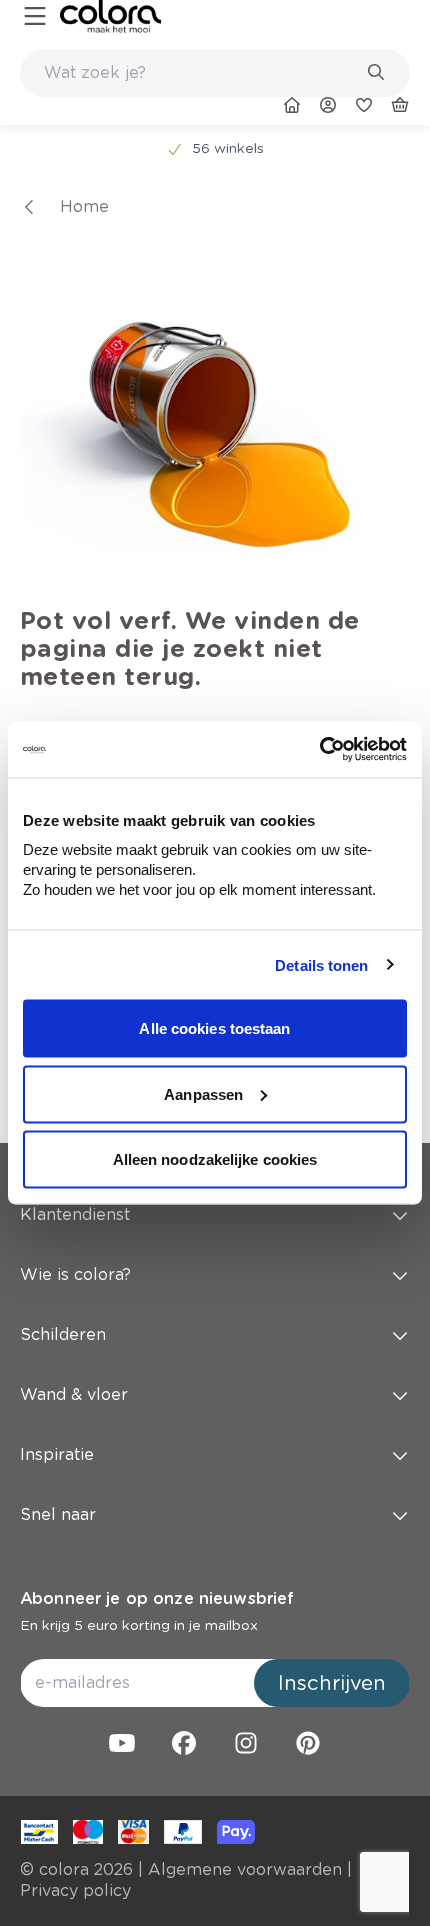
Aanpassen (203, 1093)
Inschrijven (332, 1683)
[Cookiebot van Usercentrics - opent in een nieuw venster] (319, 750)
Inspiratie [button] (57, 1454)
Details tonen (321, 964)
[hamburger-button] (35, 16)
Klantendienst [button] (75, 1214)
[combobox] (215, 73)
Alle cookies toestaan (214, 1028)
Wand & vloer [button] (74, 1394)
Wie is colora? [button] (75, 1274)
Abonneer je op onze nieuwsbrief (157, 1598)
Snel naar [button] (58, 1514)
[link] (110, 16)
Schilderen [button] (63, 1334)
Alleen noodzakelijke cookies (215, 1159)
